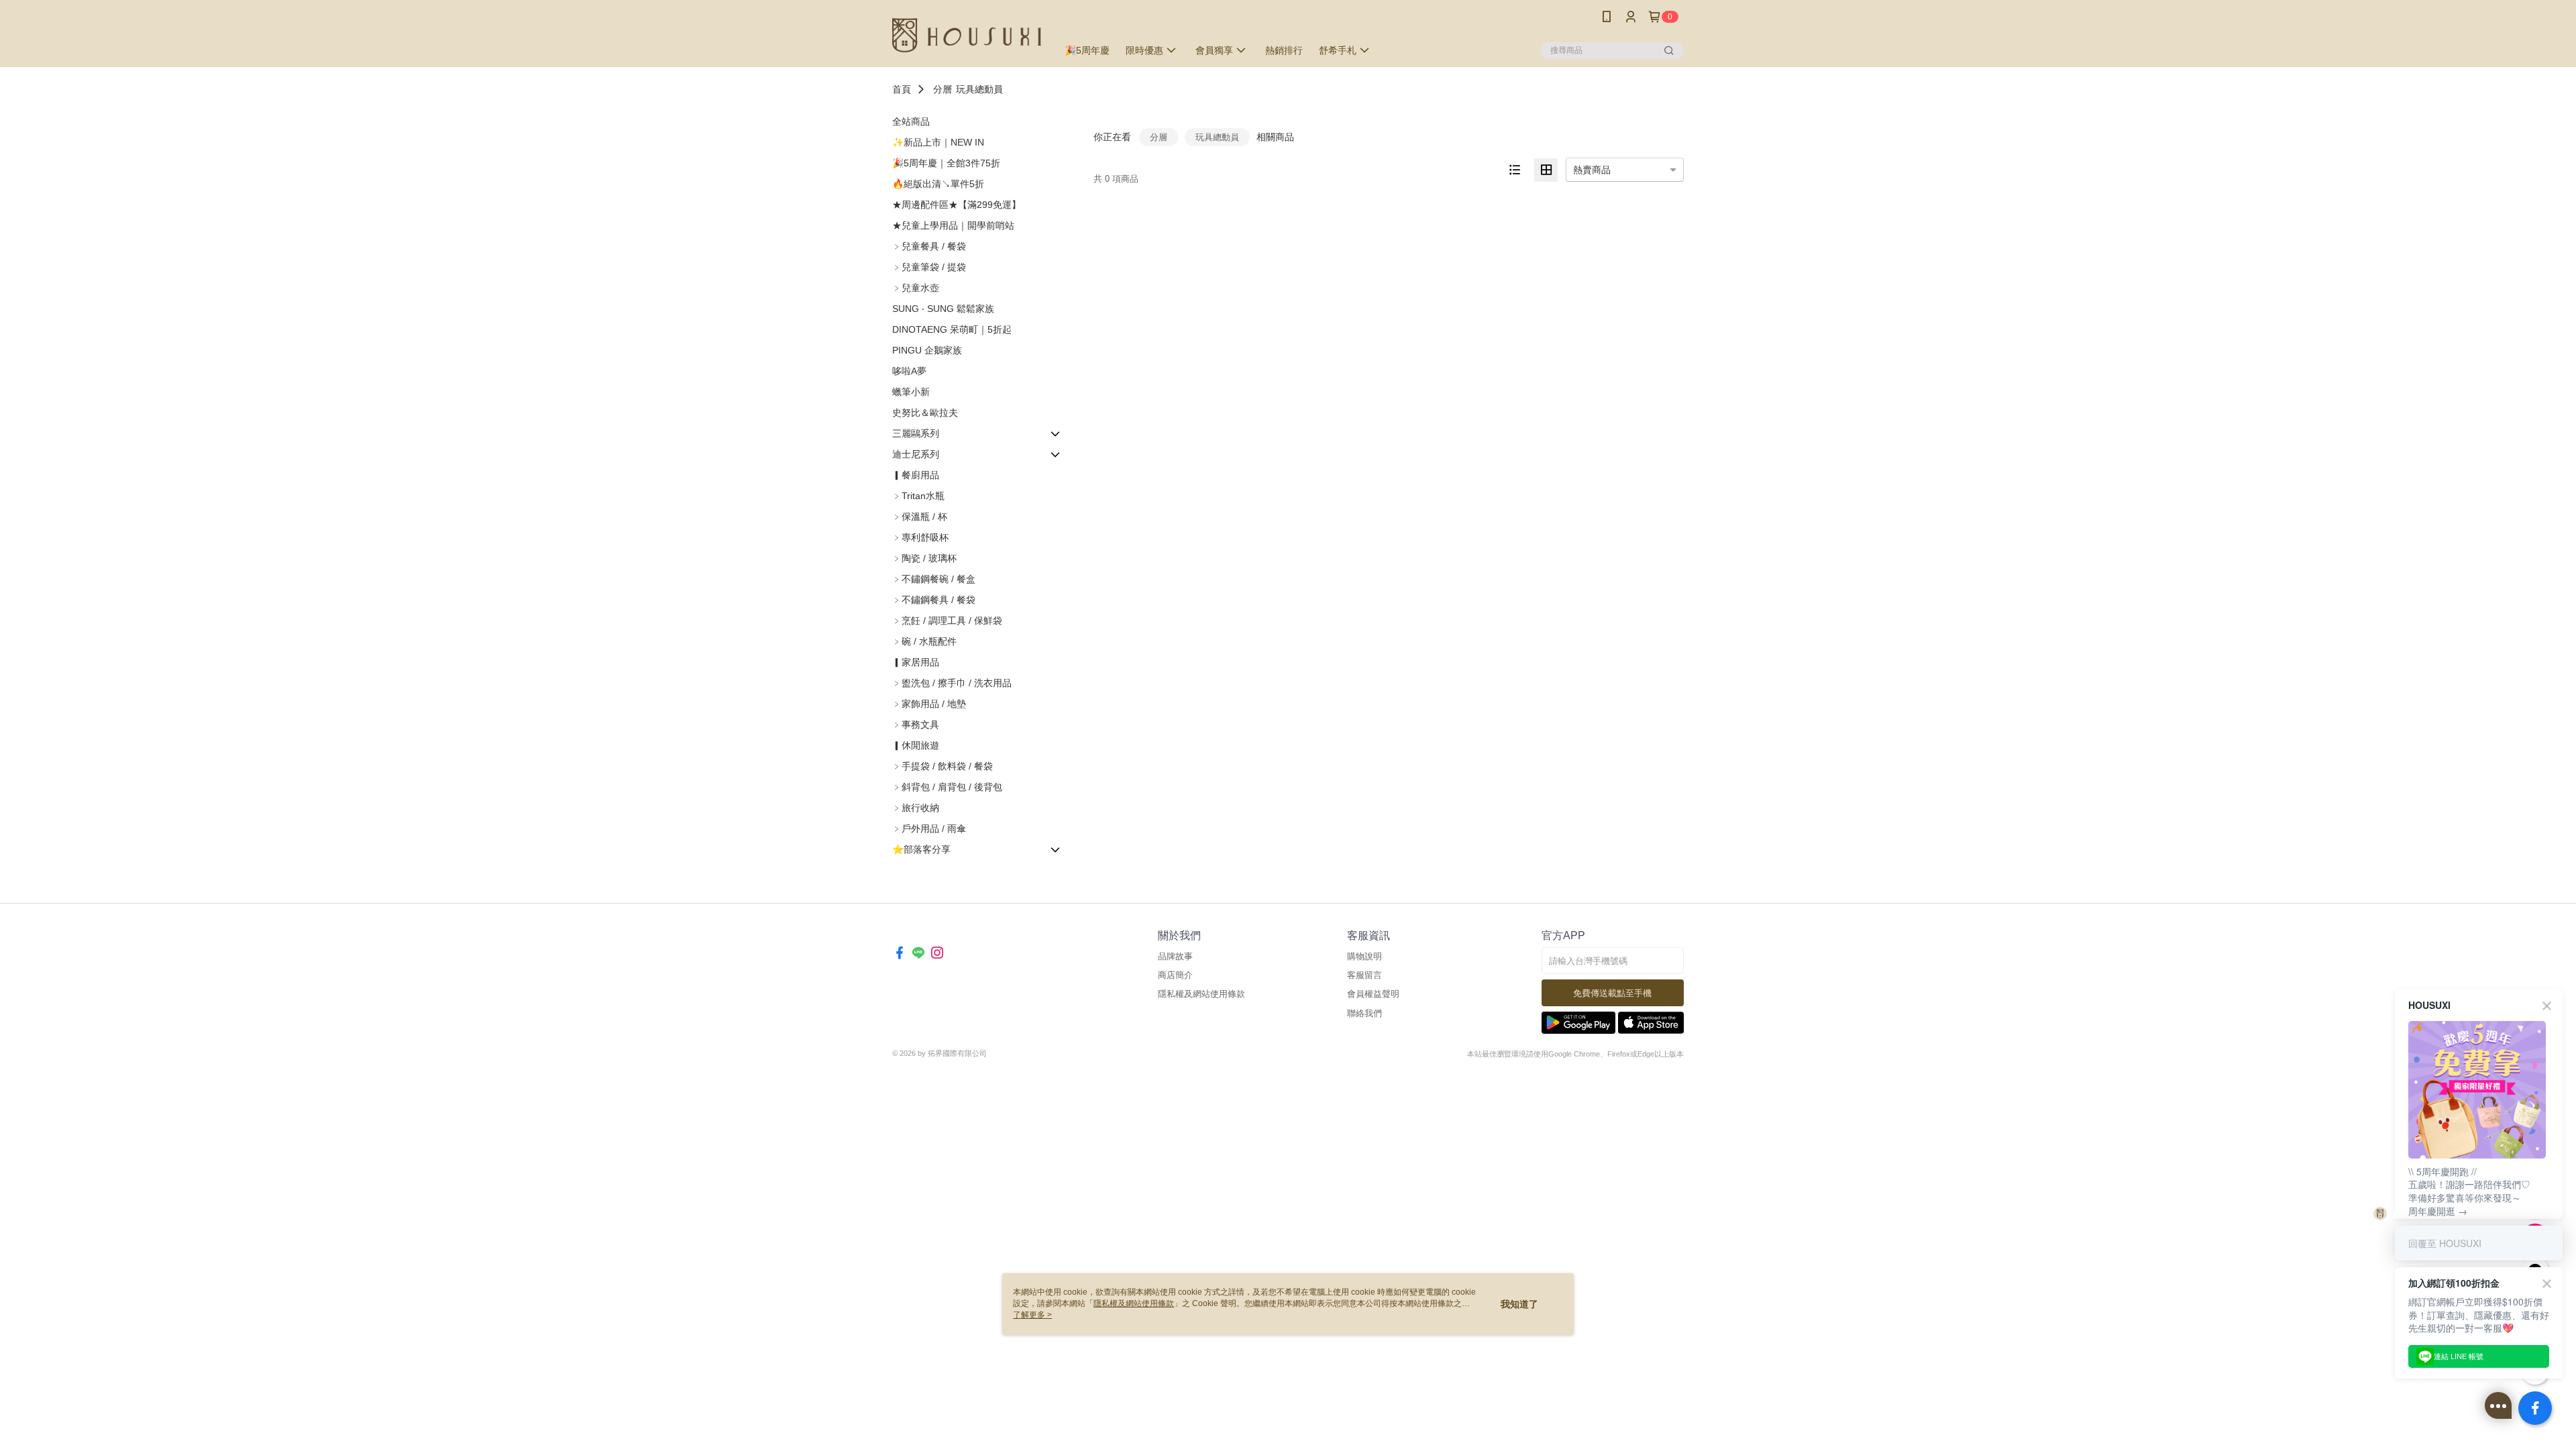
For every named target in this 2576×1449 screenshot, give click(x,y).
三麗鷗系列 (916, 433)
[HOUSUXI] (967, 35)
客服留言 (1364, 975)
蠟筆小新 (911, 392)
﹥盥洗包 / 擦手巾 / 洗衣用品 (952, 683)
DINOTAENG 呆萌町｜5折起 (952, 329)
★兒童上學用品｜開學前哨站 (953, 225)
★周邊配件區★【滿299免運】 (957, 205)
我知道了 (1519, 1304)
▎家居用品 (916, 662)
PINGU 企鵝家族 (927, 350)
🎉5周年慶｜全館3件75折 (946, 163)
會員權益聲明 (1373, 994)
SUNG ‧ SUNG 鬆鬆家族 (943, 309)
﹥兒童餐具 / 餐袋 (929, 246)
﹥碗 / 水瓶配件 (924, 641)
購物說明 (1364, 956)
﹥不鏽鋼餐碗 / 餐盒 (934, 579)
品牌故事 (1175, 956)
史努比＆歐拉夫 (925, 413)
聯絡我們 (1364, 1013)
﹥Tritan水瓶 (918, 496)
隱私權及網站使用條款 (1201, 994)
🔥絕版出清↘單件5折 (938, 184)
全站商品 (911, 121)
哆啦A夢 (909, 371)
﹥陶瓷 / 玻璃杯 (924, 558)
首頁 (902, 89)
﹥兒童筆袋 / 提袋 (929, 267)
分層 (943, 89)
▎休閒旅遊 (916, 745)
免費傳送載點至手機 (1612, 993)
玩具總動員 (979, 89)
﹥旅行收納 (916, 808)
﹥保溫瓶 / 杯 (920, 517)
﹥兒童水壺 (916, 288)
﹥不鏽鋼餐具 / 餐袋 (934, 600)
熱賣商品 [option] (1592, 170)
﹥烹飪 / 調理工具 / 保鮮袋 (947, 621)
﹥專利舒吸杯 (920, 537)
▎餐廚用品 (916, 475)
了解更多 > (1032, 1315)
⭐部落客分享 (921, 849)
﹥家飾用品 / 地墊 (929, 704)
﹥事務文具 (916, 724)
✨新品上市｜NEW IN (938, 142)
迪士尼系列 (916, 454)
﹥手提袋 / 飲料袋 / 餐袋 (943, 766)
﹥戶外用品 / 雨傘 (929, 828)
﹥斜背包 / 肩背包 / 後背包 (947, 787)
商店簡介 (1175, 975)
